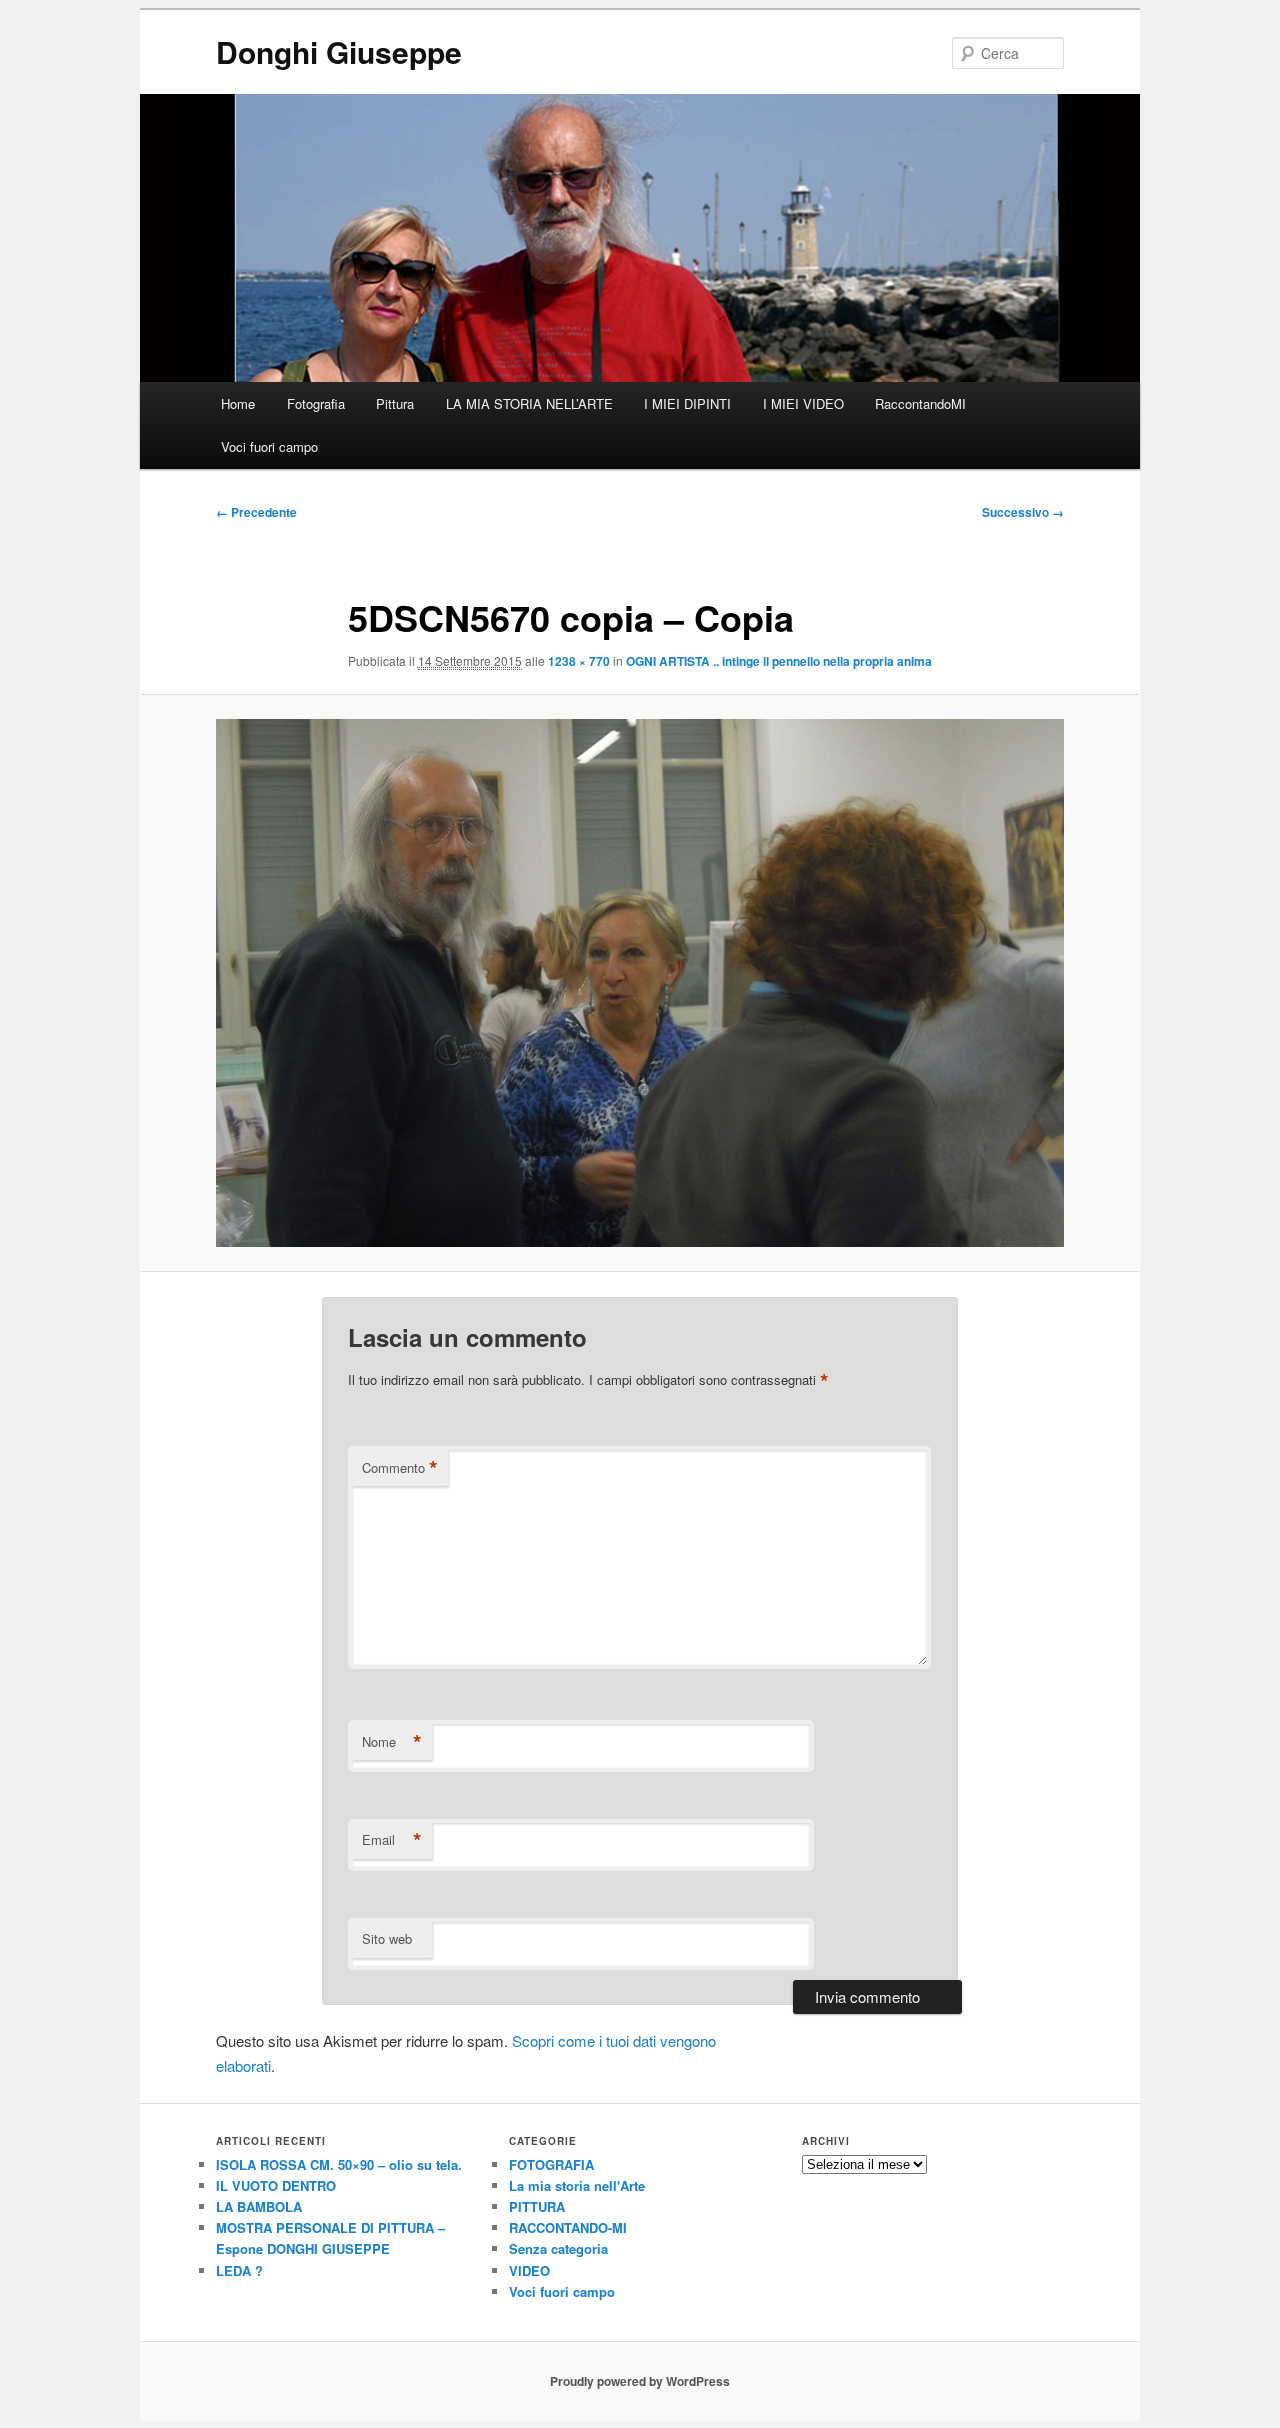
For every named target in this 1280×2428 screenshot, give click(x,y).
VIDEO (529, 2270)
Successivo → (1023, 512)
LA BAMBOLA (259, 2206)
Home (238, 403)
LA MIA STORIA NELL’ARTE (529, 403)
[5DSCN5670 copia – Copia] (640, 983)
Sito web (387, 1938)
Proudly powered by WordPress (640, 2381)
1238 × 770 (579, 661)
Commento (400, 1468)
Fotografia (316, 403)
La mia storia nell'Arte (577, 2185)
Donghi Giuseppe (339, 51)
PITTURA (537, 2206)
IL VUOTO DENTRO (276, 2185)
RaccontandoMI (920, 403)
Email (392, 1840)
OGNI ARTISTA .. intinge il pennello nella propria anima (779, 661)
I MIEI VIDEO (803, 403)
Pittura (395, 403)
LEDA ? (239, 2270)
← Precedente (256, 512)
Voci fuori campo (269, 446)
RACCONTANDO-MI (568, 2227)
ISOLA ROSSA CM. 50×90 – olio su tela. (339, 2164)
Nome (392, 1742)
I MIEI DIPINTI (687, 403)
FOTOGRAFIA (551, 2164)
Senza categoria (558, 2248)
